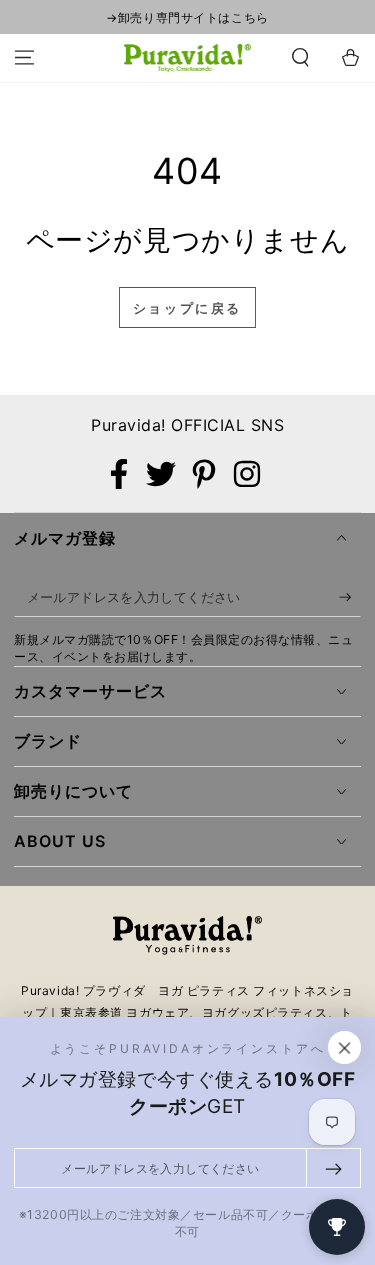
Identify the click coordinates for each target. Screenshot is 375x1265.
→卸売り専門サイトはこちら (187, 17)
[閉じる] (345, 1048)
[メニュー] (24, 58)
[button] (300, 58)
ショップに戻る (187, 308)
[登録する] (350, 598)
